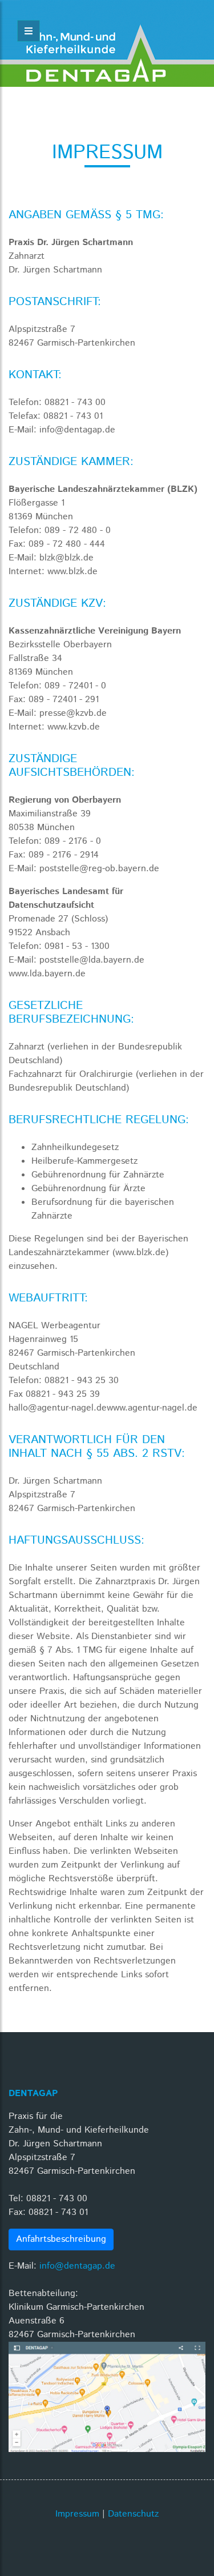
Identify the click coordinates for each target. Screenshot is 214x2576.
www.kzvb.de (74, 727)
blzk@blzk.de (66, 558)
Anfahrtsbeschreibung (61, 2239)
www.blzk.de (72, 572)
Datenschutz (133, 2514)
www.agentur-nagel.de (152, 1408)
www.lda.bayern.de (47, 974)
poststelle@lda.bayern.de (92, 960)
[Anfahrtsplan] (107, 2397)
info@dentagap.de (77, 2266)
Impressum (77, 2514)
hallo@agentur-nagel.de (58, 1408)
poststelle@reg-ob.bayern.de (99, 869)
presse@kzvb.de (73, 713)
